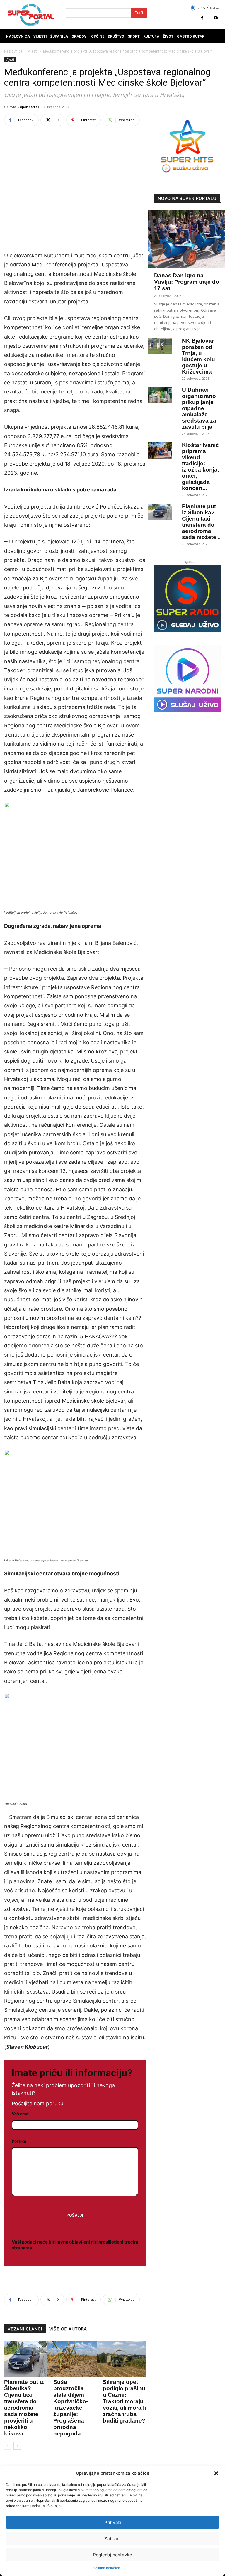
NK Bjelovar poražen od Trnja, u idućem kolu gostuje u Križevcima (198, 356)
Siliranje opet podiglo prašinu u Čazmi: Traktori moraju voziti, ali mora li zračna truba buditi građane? (124, 2401)
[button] (216, 2473)
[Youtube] (215, 18)
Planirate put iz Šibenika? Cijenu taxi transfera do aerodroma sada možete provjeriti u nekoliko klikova (24, 2408)
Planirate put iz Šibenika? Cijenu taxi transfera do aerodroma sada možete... (201, 522)
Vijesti (33, 51)
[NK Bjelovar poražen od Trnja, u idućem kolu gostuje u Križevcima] (160, 346)
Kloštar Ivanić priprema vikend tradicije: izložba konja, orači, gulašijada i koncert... (200, 467)
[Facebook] (202, 18)
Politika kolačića (106, 2568)
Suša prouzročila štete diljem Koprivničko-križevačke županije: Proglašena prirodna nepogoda (71, 2408)
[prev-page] (8, 2446)
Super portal (28, 107)
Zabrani (112, 2539)
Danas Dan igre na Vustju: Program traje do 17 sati (187, 282)
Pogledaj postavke (112, 2555)
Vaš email (21, 2114)
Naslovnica (13, 51)
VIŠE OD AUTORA (68, 2329)
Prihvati (113, 2522)
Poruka (19, 2141)
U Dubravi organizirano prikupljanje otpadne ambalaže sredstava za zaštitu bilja (199, 408)
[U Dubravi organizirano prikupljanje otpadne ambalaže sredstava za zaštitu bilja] (160, 395)
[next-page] (17, 2446)
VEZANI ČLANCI (25, 2329)
